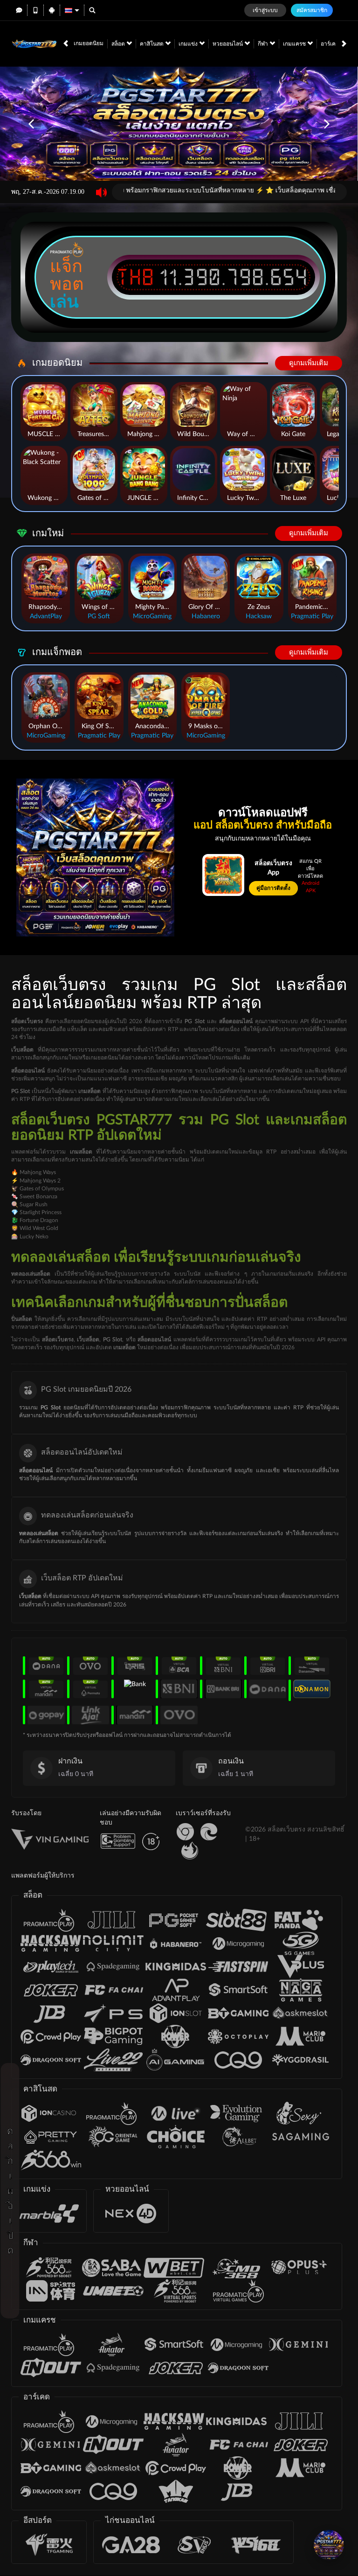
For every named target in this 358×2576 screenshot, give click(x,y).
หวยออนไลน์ (228, 44)
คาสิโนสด (152, 44)
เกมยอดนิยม (89, 43)
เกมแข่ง (189, 44)
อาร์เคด (331, 44)
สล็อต (119, 44)
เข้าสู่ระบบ (265, 10)
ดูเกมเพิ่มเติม (309, 363)
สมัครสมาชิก (312, 10)
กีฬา (264, 44)
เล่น (64, 301)
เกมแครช (295, 44)
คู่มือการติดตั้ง (273, 888)
